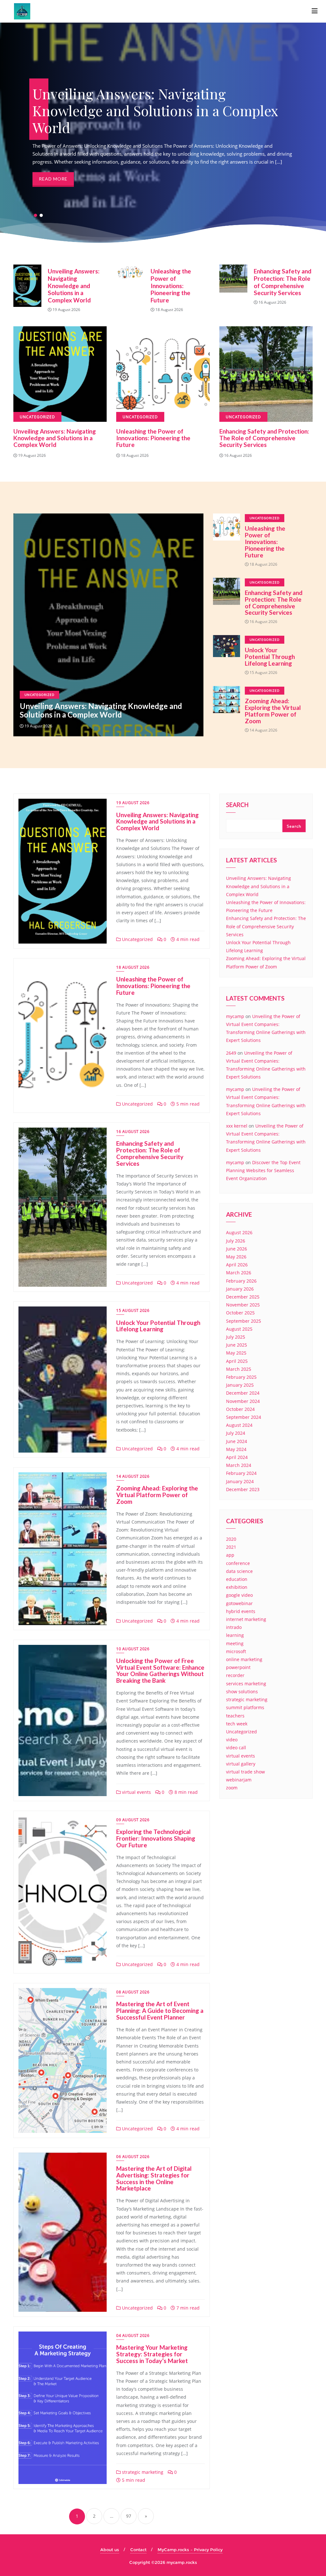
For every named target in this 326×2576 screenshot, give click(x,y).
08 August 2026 (133, 1992)
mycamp (235, 1016)
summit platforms (245, 1707)
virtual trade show (245, 1772)
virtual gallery (241, 1764)
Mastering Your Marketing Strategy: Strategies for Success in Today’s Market (152, 2354)
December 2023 (243, 1489)
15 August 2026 (133, 1310)
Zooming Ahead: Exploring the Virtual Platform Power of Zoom (273, 711)
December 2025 (243, 1297)
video (232, 1740)
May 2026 (236, 1257)
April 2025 (237, 1361)
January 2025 (240, 1385)
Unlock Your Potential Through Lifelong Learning (270, 657)
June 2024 (237, 1441)
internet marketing (246, 1619)
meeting (235, 1643)
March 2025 (239, 1369)
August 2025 (239, 1329)
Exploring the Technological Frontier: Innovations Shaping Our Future (156, 1838)
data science (239, 1571)
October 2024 (240, 1409)
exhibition (237, 1587)
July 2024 (236, 1433)
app (230, 1555)
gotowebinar (239, 1603)
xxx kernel (237, 1126)
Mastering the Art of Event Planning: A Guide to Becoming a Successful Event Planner (160, 2010)
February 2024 (241, 1473)
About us (110, 2550)
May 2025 (236, 1353)
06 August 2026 (133, 2157)
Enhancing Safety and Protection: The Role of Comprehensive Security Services (283, 282)
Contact (138, 2550)
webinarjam (239, 1780)
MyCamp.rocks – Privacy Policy (190, 2550)
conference (238, 1563)
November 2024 (243, 1401)
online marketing (244, 1659)
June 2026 (237, 1249)
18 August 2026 (133, 967)
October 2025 (240, 1313)
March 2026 (239, 1273)
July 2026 (236, 1241)
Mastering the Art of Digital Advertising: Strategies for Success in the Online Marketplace (154, 2178)
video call (236, 1748)
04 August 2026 (133, 2335)
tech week (237, 1724)
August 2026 (239, 1232)
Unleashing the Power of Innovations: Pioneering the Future (171, 286)
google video (239, 1595)
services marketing (246, 1684)
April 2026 (237, 1265)
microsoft (236, 1651)
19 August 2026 (133, 803)
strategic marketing (142, 2472)
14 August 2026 (133, 1476)
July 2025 (236, 1337)
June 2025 (237, 1345)
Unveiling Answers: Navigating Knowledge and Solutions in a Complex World (74, 286)
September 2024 (244, 1417)
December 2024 (243, 1393)
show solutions (242, 1691)
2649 (231, 1053)
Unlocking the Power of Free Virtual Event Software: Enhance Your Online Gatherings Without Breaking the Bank (160, 1671)
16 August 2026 (133, 1132)
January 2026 (240, 1289)
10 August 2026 (133, 1649)
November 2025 (243, 1305)
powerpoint (238, 1667)
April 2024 (237, 1457)
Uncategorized (39, 695)
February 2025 (241, 1377)
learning (235, 1635)
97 (129, 2516)
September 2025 (244, 1321)
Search (237, 805)
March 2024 (239, 1465)
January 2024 (240, 1481)
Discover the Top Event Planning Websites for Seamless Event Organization (263, 1170)
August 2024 (239, 1425)
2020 (231, 1539)
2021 (231, 1547)
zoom (232, 1788)
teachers (235, 1716)
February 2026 (241, 1281)
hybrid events (241, 1611)
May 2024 (236, 1449)
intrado (234, 1627)
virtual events (136, 1792)
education (237, 1579)
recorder (235, 1675)
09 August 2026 (133, 1820)
